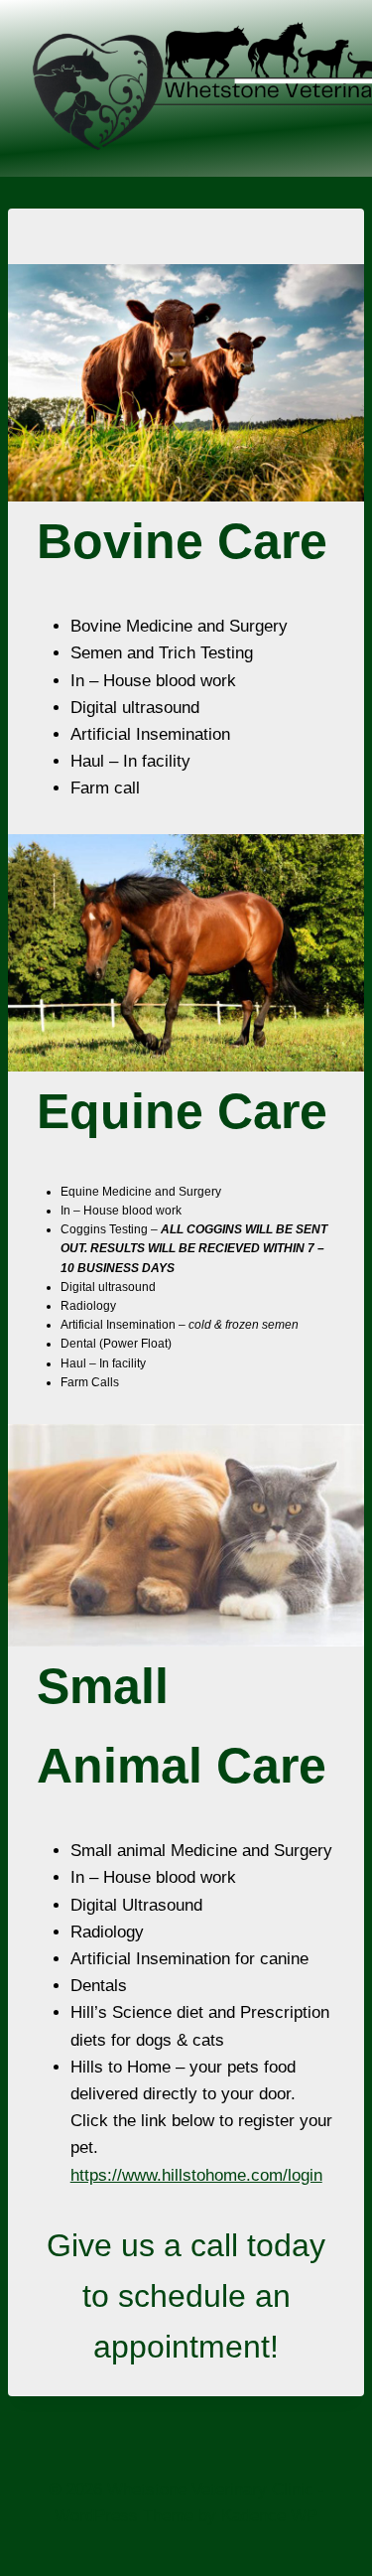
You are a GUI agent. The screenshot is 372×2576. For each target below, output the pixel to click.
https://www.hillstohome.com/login (196, 2175)
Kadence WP (269, 2516)
